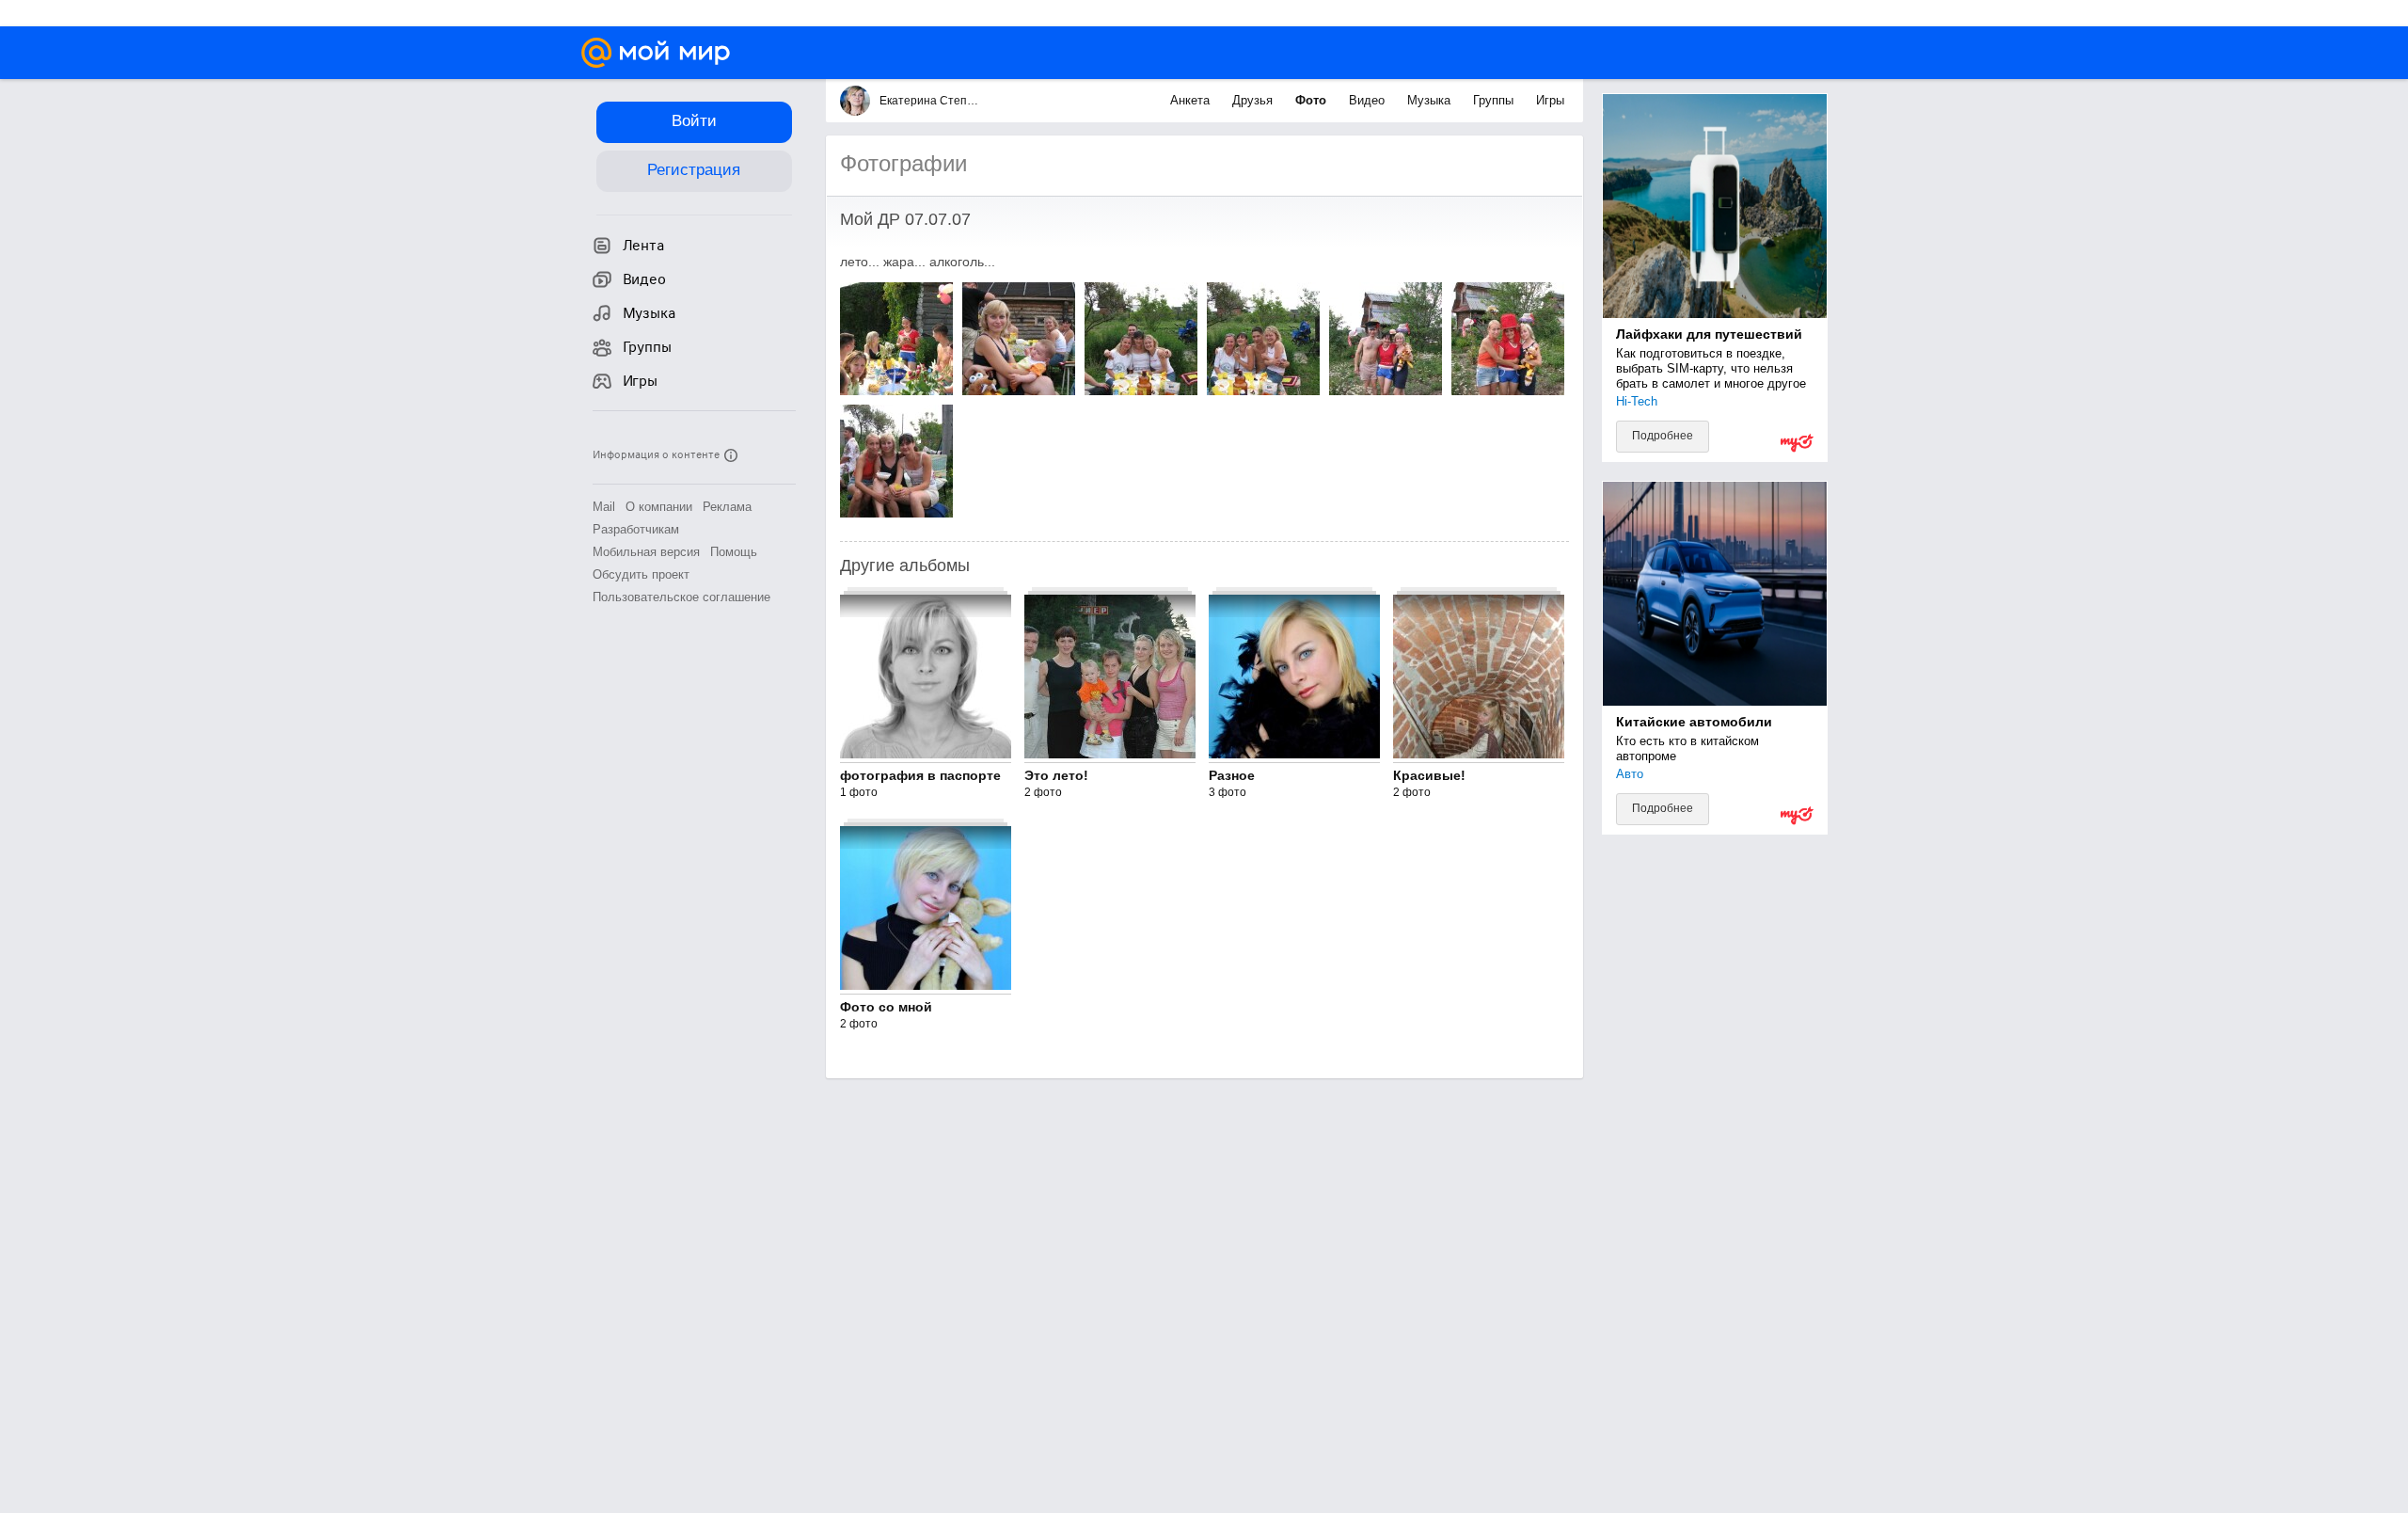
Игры (1550, 100)
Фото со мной (886, 1007)
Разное (1232, 775)
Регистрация (694, 170)
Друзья (1254, 100)
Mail (604, 507)
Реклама (727, 507)
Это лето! (1056, 775)
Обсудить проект (641, 574)
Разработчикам (636, 529)
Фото (1313, 100)
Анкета (1192, 100)
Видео (1369, 100)
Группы (1495, 100)
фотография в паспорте (920, 775)
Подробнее (1663, 436)
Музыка (1431, 100)
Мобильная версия (646, 552)
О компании (659, 507)
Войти (694, 121)
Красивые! (1429, 775)
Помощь (734, 552)
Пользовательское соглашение (681, 597)
